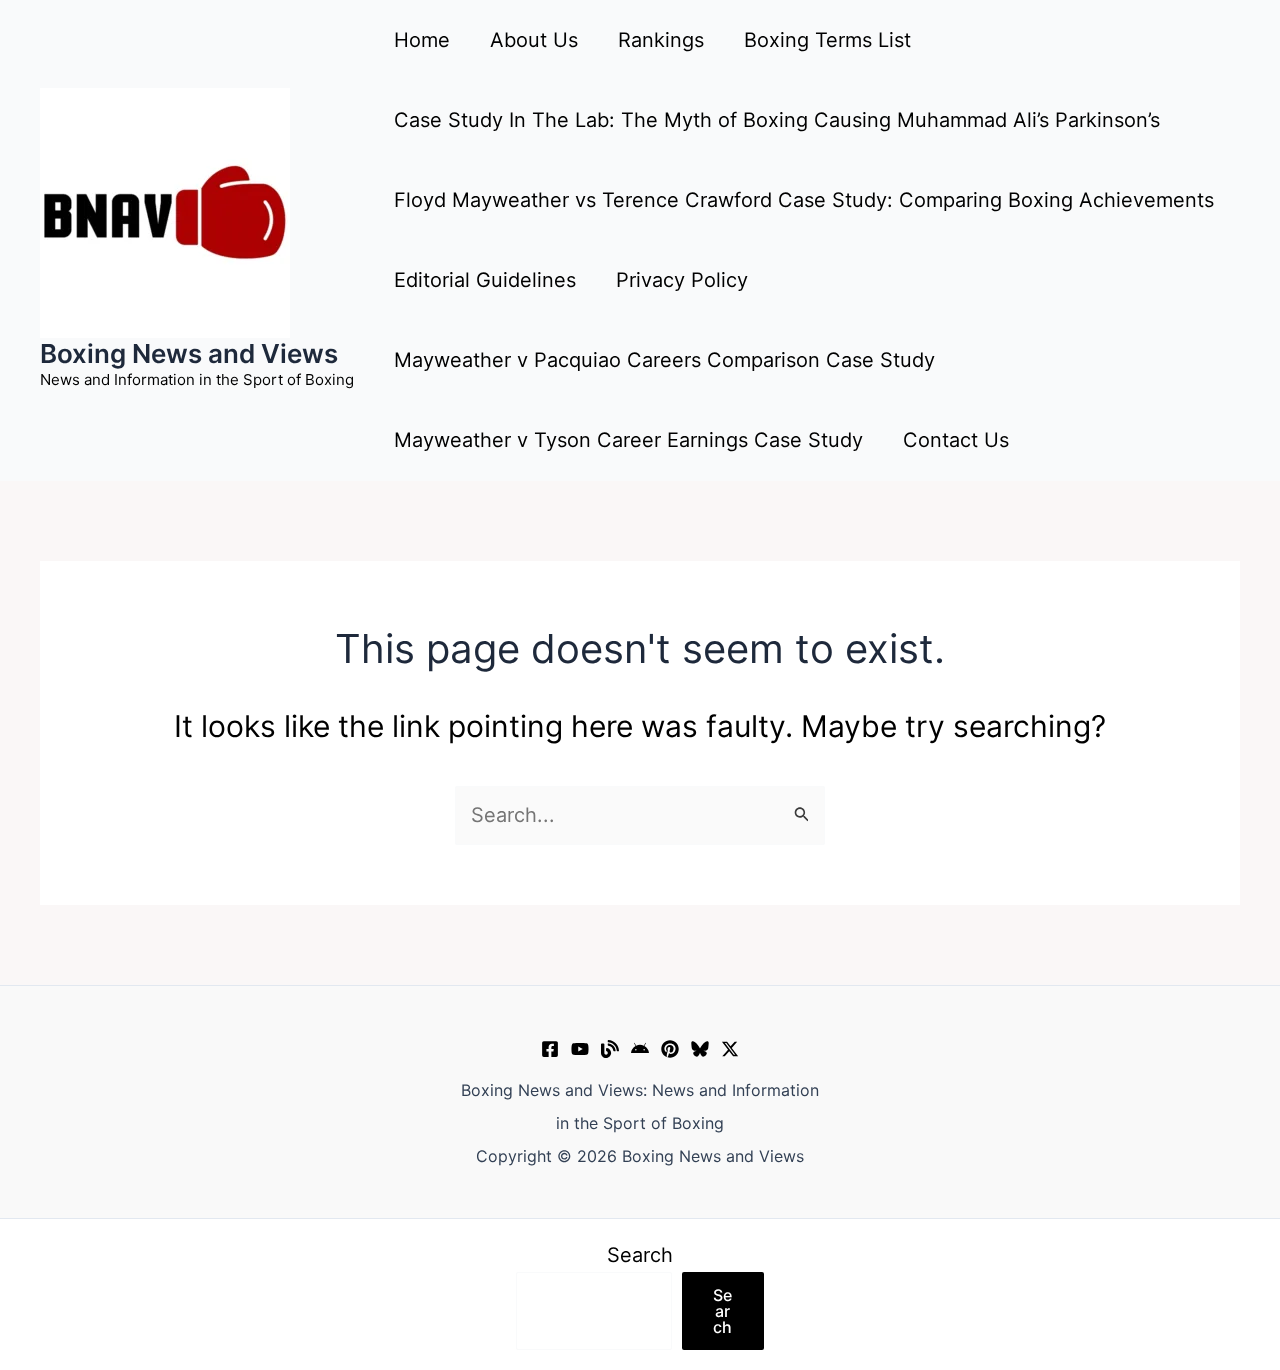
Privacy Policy (682, 280)
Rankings (661, 40)
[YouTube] (580, 1049)
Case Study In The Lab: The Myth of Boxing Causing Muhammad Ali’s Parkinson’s (777, 120)
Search (640, 1255)
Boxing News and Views (189, 353)
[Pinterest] (670, 1049)
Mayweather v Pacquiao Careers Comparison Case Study (664, 360)
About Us (534, 40)
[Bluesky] (700, 1049)
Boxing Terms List (827, 40)
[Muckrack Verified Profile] (610, 1049)
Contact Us (956, 440)
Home (422, 40)
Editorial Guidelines (485, 280)
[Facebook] (550, 1049)
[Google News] (640, 1049)
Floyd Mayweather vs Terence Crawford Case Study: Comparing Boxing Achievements (804, 200)
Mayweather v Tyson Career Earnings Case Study (628, 440)
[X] (730, 1049)
